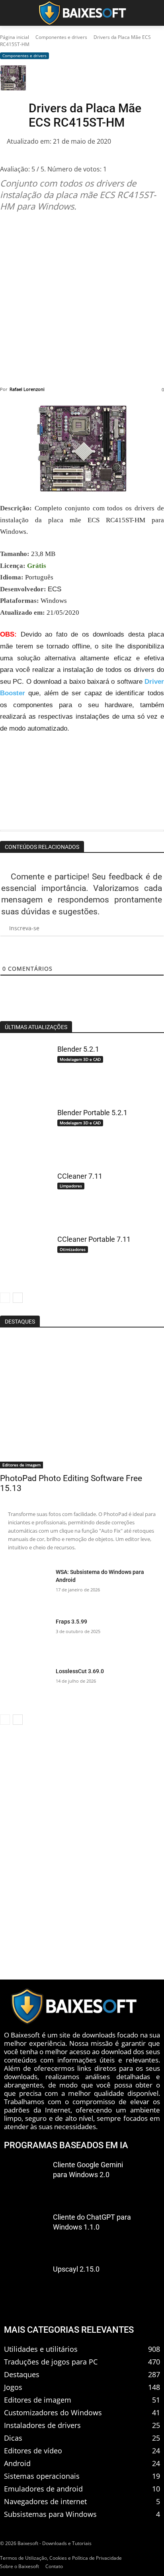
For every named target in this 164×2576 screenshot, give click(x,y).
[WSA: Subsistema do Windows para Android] (25, 1588)
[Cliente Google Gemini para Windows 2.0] (25, 2179)
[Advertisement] (82, 299)
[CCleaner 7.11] (25, 1195)
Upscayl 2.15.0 (76, 2269)
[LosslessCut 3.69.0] (25, 1687)
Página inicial (15, 37)
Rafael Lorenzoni (27, 389)
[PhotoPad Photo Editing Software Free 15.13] (82, 1403)
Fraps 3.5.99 (71, 1622)
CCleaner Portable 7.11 (94, 1239)
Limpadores (71, 1186)
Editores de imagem (21, 1465)
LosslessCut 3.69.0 (80, 1671)
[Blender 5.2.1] (25, 1068)
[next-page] (18, 1298)
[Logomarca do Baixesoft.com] (82, 13)
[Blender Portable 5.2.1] (25, 1131)
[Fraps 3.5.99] (25, 1637)
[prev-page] (5, 1298)
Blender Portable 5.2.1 (92, 1113)
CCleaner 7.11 (80, 1176)
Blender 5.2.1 (78, 1049)
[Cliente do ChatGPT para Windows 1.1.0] (25, 2232)
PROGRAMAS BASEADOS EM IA (66, 2145)
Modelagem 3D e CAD (80, 1059)
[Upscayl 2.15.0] (25, 2284)
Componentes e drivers (61, 37)
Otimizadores (73, 1249)
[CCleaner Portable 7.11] (25, 1258)
